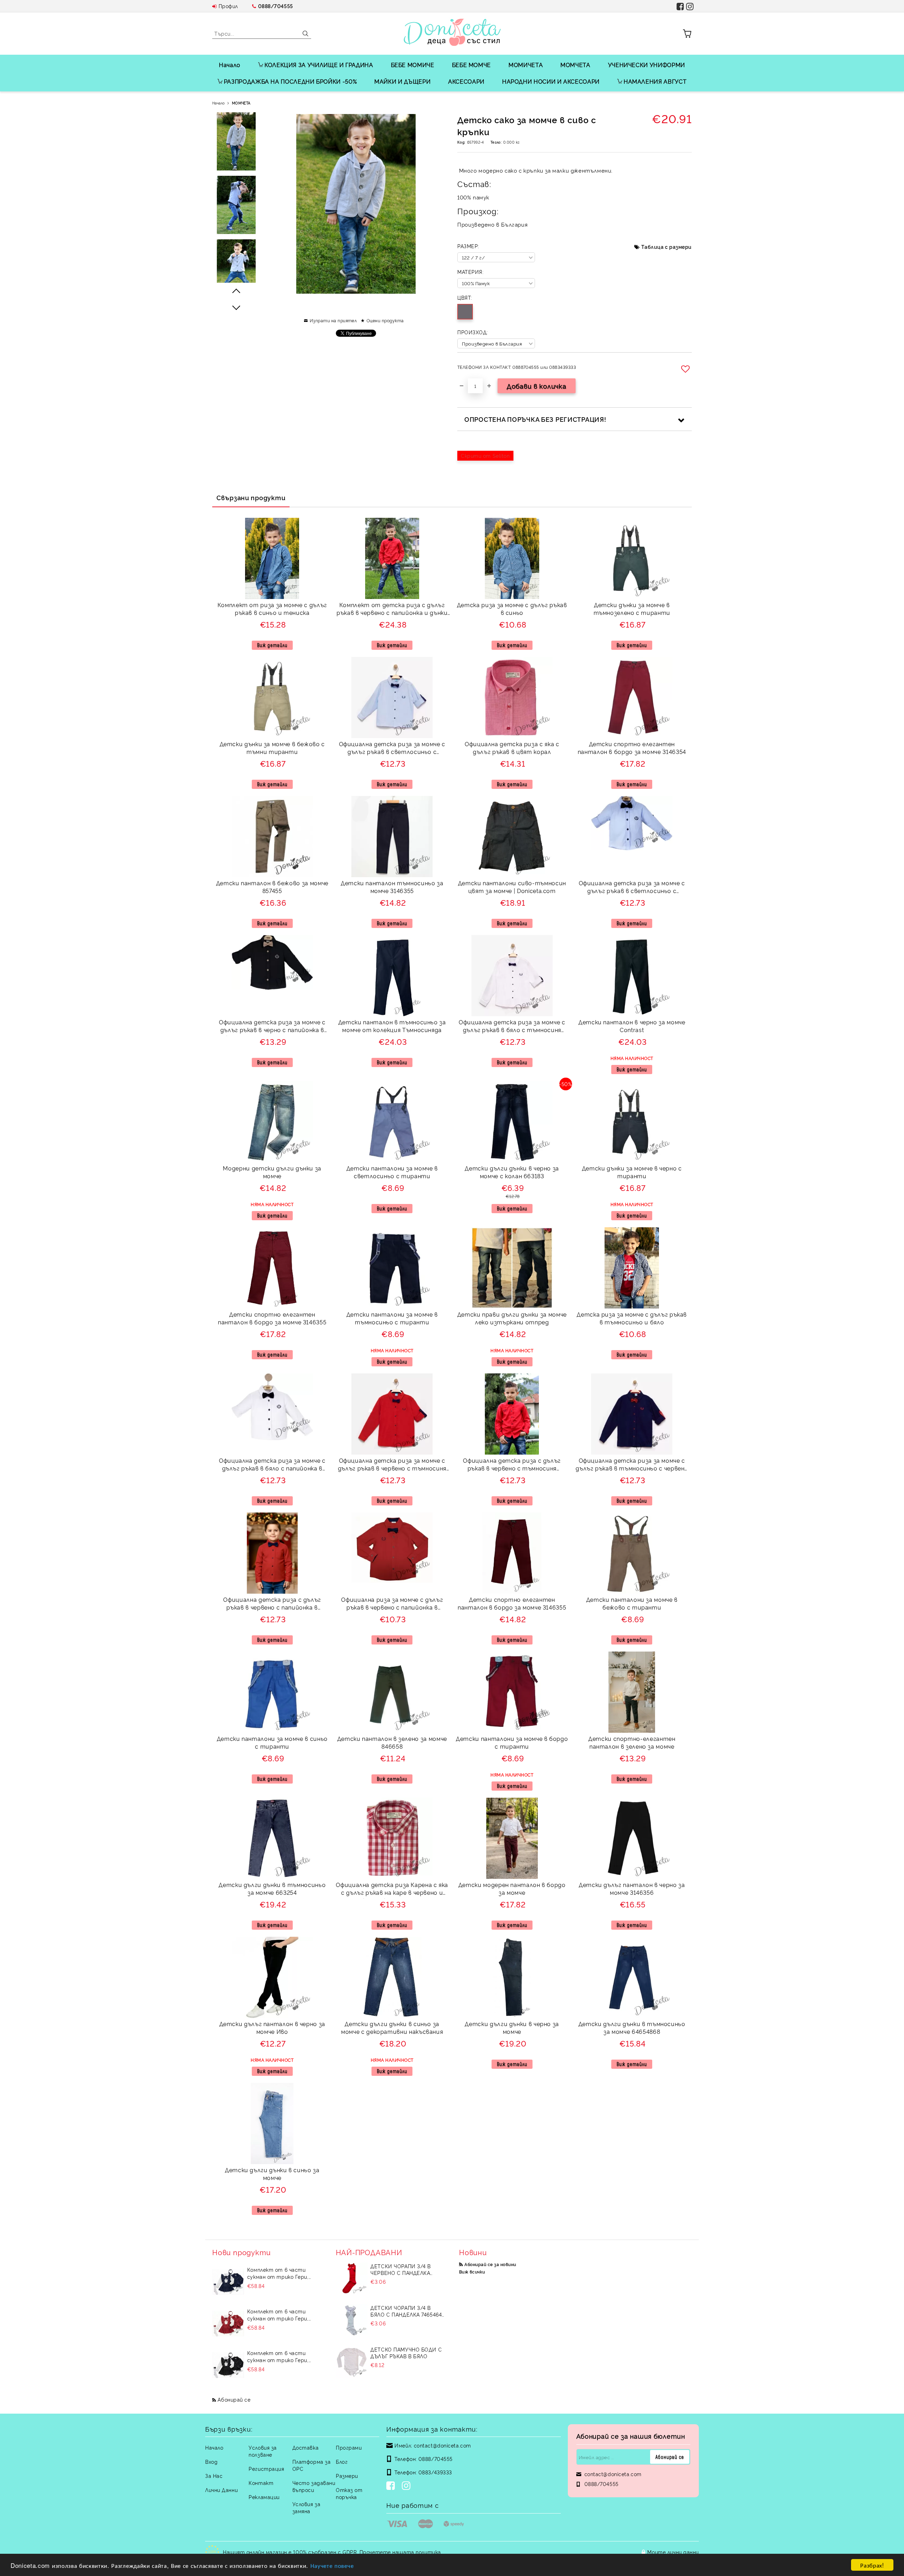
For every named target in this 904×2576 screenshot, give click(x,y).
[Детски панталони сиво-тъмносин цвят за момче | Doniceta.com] (512, 837)
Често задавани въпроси (314, 2486)
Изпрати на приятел (333, 320)
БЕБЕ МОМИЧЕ (413, 65)
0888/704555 (276, 6)
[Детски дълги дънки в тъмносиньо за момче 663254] (272, 1838)
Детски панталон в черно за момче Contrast (632, 1026)
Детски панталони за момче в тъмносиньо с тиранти (392, 1318)
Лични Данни (221, 2490)
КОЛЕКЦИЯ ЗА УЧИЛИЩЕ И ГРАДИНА (319, 65)
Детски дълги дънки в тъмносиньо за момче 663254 (272, 1889)
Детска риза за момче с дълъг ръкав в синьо (512, 609)
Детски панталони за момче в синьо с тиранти (272, 1742)
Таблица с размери (667, 247)
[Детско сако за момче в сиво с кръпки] (236, 141)
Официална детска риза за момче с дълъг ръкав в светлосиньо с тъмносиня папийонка (392, 749)
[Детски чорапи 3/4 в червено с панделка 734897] (352, 2278)
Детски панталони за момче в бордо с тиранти (512, 1742)
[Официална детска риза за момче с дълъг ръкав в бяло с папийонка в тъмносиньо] (272, 1407)
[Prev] (236, 291)
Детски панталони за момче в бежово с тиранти (632, 1603)
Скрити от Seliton (485, 456)
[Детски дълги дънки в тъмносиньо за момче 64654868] (632, 1977)
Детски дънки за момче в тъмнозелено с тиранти (632, 609)
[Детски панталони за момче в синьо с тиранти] (272, 1692)
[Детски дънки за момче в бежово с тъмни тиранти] (272, 697)
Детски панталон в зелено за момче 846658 (392, 1742)
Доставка (305, 2447)
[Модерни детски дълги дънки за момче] (272, 1122)
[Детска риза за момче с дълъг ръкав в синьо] (512, 558)
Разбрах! (872, 2565)
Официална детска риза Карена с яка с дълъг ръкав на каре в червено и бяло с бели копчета (392, 1890)
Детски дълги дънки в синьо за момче (272, 2174)
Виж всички (472, 2272)
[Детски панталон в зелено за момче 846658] (392, 1692)
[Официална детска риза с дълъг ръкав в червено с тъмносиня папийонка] (512, 1414)
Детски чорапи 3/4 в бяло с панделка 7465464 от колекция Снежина (406, 2311)
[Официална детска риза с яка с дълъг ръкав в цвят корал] (512, 697)
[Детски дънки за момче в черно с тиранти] (632, 1122)
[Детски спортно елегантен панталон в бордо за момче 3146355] (272, 1268)
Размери (347, 2476)
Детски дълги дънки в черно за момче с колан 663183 (512, 1172)
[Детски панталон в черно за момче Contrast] (632, 976)
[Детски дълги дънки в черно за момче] (512, 1977)
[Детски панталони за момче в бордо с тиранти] (512, 1692)
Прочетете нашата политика (400, 2552)
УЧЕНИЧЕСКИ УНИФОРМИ (647, 65)
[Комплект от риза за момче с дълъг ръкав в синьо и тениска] (272, 558)
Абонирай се (234, 2399)
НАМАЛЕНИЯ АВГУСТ (655, 81)
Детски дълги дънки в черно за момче (512, 2028)
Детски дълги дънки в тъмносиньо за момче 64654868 (632, 2028)
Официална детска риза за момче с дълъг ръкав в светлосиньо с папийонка (632, 888)
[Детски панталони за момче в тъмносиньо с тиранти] (392, 1268)
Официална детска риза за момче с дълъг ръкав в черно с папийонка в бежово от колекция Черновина (272, 1027)
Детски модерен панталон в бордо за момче (512, 1889)
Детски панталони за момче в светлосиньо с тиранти (392, 1172)
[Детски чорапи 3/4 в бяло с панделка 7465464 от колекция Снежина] (352, 2320)
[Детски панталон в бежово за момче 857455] (272, 837)
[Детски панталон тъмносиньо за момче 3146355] (392, 837)
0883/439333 (435, 2472)
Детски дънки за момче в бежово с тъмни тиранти (272, 748)
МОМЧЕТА (575, 65)
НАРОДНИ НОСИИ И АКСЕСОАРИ (551, 81)
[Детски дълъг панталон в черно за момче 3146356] (632, 1838)
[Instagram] (408, 2486)
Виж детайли (272, 645)
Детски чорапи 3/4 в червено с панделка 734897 (401, 2269)
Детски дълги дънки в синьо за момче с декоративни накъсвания (392, 2028)
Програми (349, 2447)
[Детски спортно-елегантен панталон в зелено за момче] (632, 1692)
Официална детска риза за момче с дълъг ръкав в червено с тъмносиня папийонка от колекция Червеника (392, 1465)
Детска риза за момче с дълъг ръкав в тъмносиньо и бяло (632, 1318)
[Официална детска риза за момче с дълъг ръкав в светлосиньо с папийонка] (632, 823)
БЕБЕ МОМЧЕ (471, 65)
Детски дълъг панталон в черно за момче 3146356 (632, 1889)
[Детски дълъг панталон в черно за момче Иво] (272, 1977)
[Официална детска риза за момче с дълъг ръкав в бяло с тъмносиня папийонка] (512, 976)
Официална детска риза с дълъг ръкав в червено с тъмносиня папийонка (512, 1465)
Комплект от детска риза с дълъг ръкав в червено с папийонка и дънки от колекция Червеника (392, 610)
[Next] (236, 307)
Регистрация (266, 2469)
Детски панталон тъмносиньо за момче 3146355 (392, 887)
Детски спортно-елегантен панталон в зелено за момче (632, 1742)
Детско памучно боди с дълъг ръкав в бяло (406, 2353)
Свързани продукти (251, 497)
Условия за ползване (263, 2451)
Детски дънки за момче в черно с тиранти (632, 1172)
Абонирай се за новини (490, 2264)
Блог (342, 2461)
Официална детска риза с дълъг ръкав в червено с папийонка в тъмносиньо (272, 1604)
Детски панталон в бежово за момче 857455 (272, 887)
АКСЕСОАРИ (466, 81)
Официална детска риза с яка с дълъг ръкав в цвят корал (512, 748)
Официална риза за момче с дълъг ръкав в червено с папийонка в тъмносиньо (392, 1604)
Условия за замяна (307, 2507)
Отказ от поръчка (349, 2493)
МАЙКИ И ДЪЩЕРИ (402, 81)
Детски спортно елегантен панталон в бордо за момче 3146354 (632, 748)
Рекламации (264, 2497)
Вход (211, 2461)
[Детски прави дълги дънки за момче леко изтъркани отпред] (512, 1268)
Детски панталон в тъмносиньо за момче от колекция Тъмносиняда (392, 1026)
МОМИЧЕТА (526, 65)
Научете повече (332, 2565)
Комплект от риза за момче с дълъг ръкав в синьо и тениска (272, 609)
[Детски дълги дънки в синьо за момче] (272, 2123)
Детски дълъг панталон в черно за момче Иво (272, 2028)
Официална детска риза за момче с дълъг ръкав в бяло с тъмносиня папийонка (512, 1027)
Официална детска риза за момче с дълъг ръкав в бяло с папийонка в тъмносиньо (272, 1465)
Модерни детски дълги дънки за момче (272, 1172)
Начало (230, 65)
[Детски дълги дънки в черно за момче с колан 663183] (512, 1122)
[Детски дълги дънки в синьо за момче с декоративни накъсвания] (392, 1977)
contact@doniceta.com (442, 2445)
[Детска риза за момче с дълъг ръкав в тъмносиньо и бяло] (632, 1268)
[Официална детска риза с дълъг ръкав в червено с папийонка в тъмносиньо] (272, 1553)
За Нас (214, 2476)
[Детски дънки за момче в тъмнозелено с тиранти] (632, 558)
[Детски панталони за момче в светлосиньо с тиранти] (392, 1122)
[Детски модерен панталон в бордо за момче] (512, 1838)
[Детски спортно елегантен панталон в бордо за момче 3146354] (632, 697)
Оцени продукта (385, 320)
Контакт (261, 2483)
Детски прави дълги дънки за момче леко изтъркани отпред (512, 1318)
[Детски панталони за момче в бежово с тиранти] (632, 1553)
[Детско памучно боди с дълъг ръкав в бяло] (352, 2362)
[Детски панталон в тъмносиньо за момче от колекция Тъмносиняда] (392, 976)
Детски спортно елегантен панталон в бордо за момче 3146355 (272, 1318)
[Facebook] (392, 2486)
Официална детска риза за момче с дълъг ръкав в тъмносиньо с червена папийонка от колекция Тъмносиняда (632, 1465)
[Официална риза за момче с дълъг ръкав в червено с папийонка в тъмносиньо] (392, 1548)
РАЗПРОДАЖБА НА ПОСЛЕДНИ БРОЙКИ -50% (290, 81)
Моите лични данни (673, 2552)
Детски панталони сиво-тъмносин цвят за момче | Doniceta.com (512, 887)
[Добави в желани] (686, 369)
